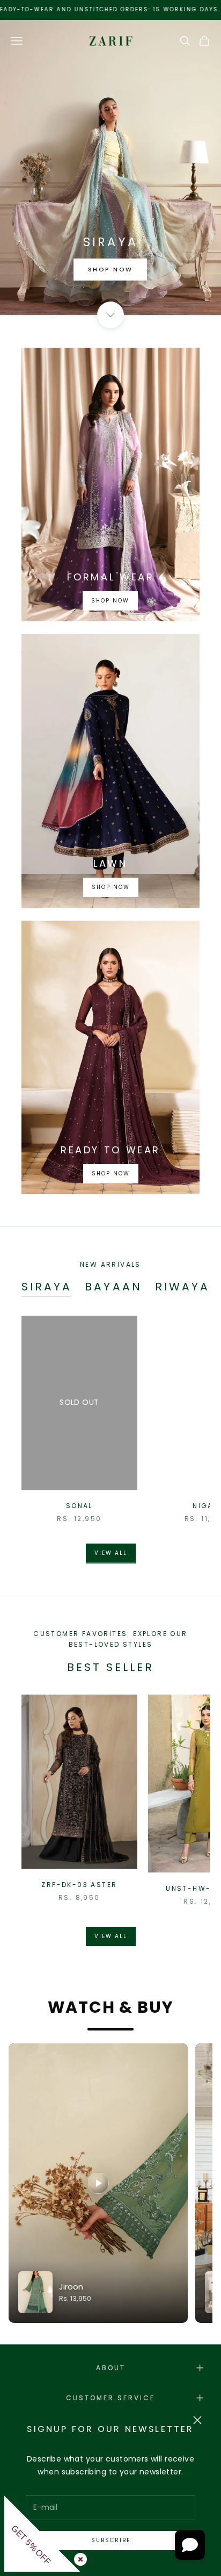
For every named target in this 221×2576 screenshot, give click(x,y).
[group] (110, 167)
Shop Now (110, 600)
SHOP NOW (110, 269)
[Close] (78, 2557)
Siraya (47, 1287)
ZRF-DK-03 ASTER (79, 1885)
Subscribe (111, 2540)
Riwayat (187, 1287)
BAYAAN (113, 1287)
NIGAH (206, 1506)
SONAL (79, 1506)
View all (111, 1553)
